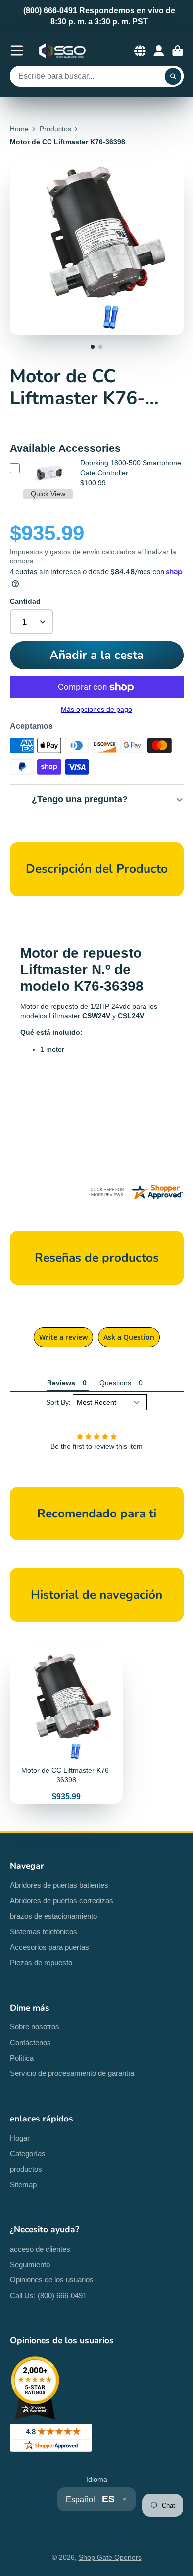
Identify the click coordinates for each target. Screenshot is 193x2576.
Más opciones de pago (96, 709)
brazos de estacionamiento (53, 1916)
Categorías (28, 2153)
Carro (178, 51)
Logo (62, 51)
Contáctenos (30, 2043)
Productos (55, 129)
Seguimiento (30, 2264)
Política (22, 2058)
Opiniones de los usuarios (52, 2280)
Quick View (48, 494)
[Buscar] (173, 76)
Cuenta (159, 51)
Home (19, 129)
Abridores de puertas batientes (59, 1885)
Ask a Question (129, 1337)
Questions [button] (115, 1383)
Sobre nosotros (35, 2027)
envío (91, 552)
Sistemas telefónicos (44, 1932)
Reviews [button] (61, 1383)
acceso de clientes (40, 2249)
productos (26, 2169)
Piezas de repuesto (41, 1962)
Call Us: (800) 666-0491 (48, 2296)
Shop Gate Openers (110, 2557)
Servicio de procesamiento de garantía (72, 2073)
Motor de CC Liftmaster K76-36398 (66, 1727)
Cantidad (25, 601)
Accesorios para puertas (49, 1947)
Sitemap (23, 2185)
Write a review (63, 1337)
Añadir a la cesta (96, 655)
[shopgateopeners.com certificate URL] (136, 1198)
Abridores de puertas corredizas (62, 1900)
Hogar (20, 2138)
